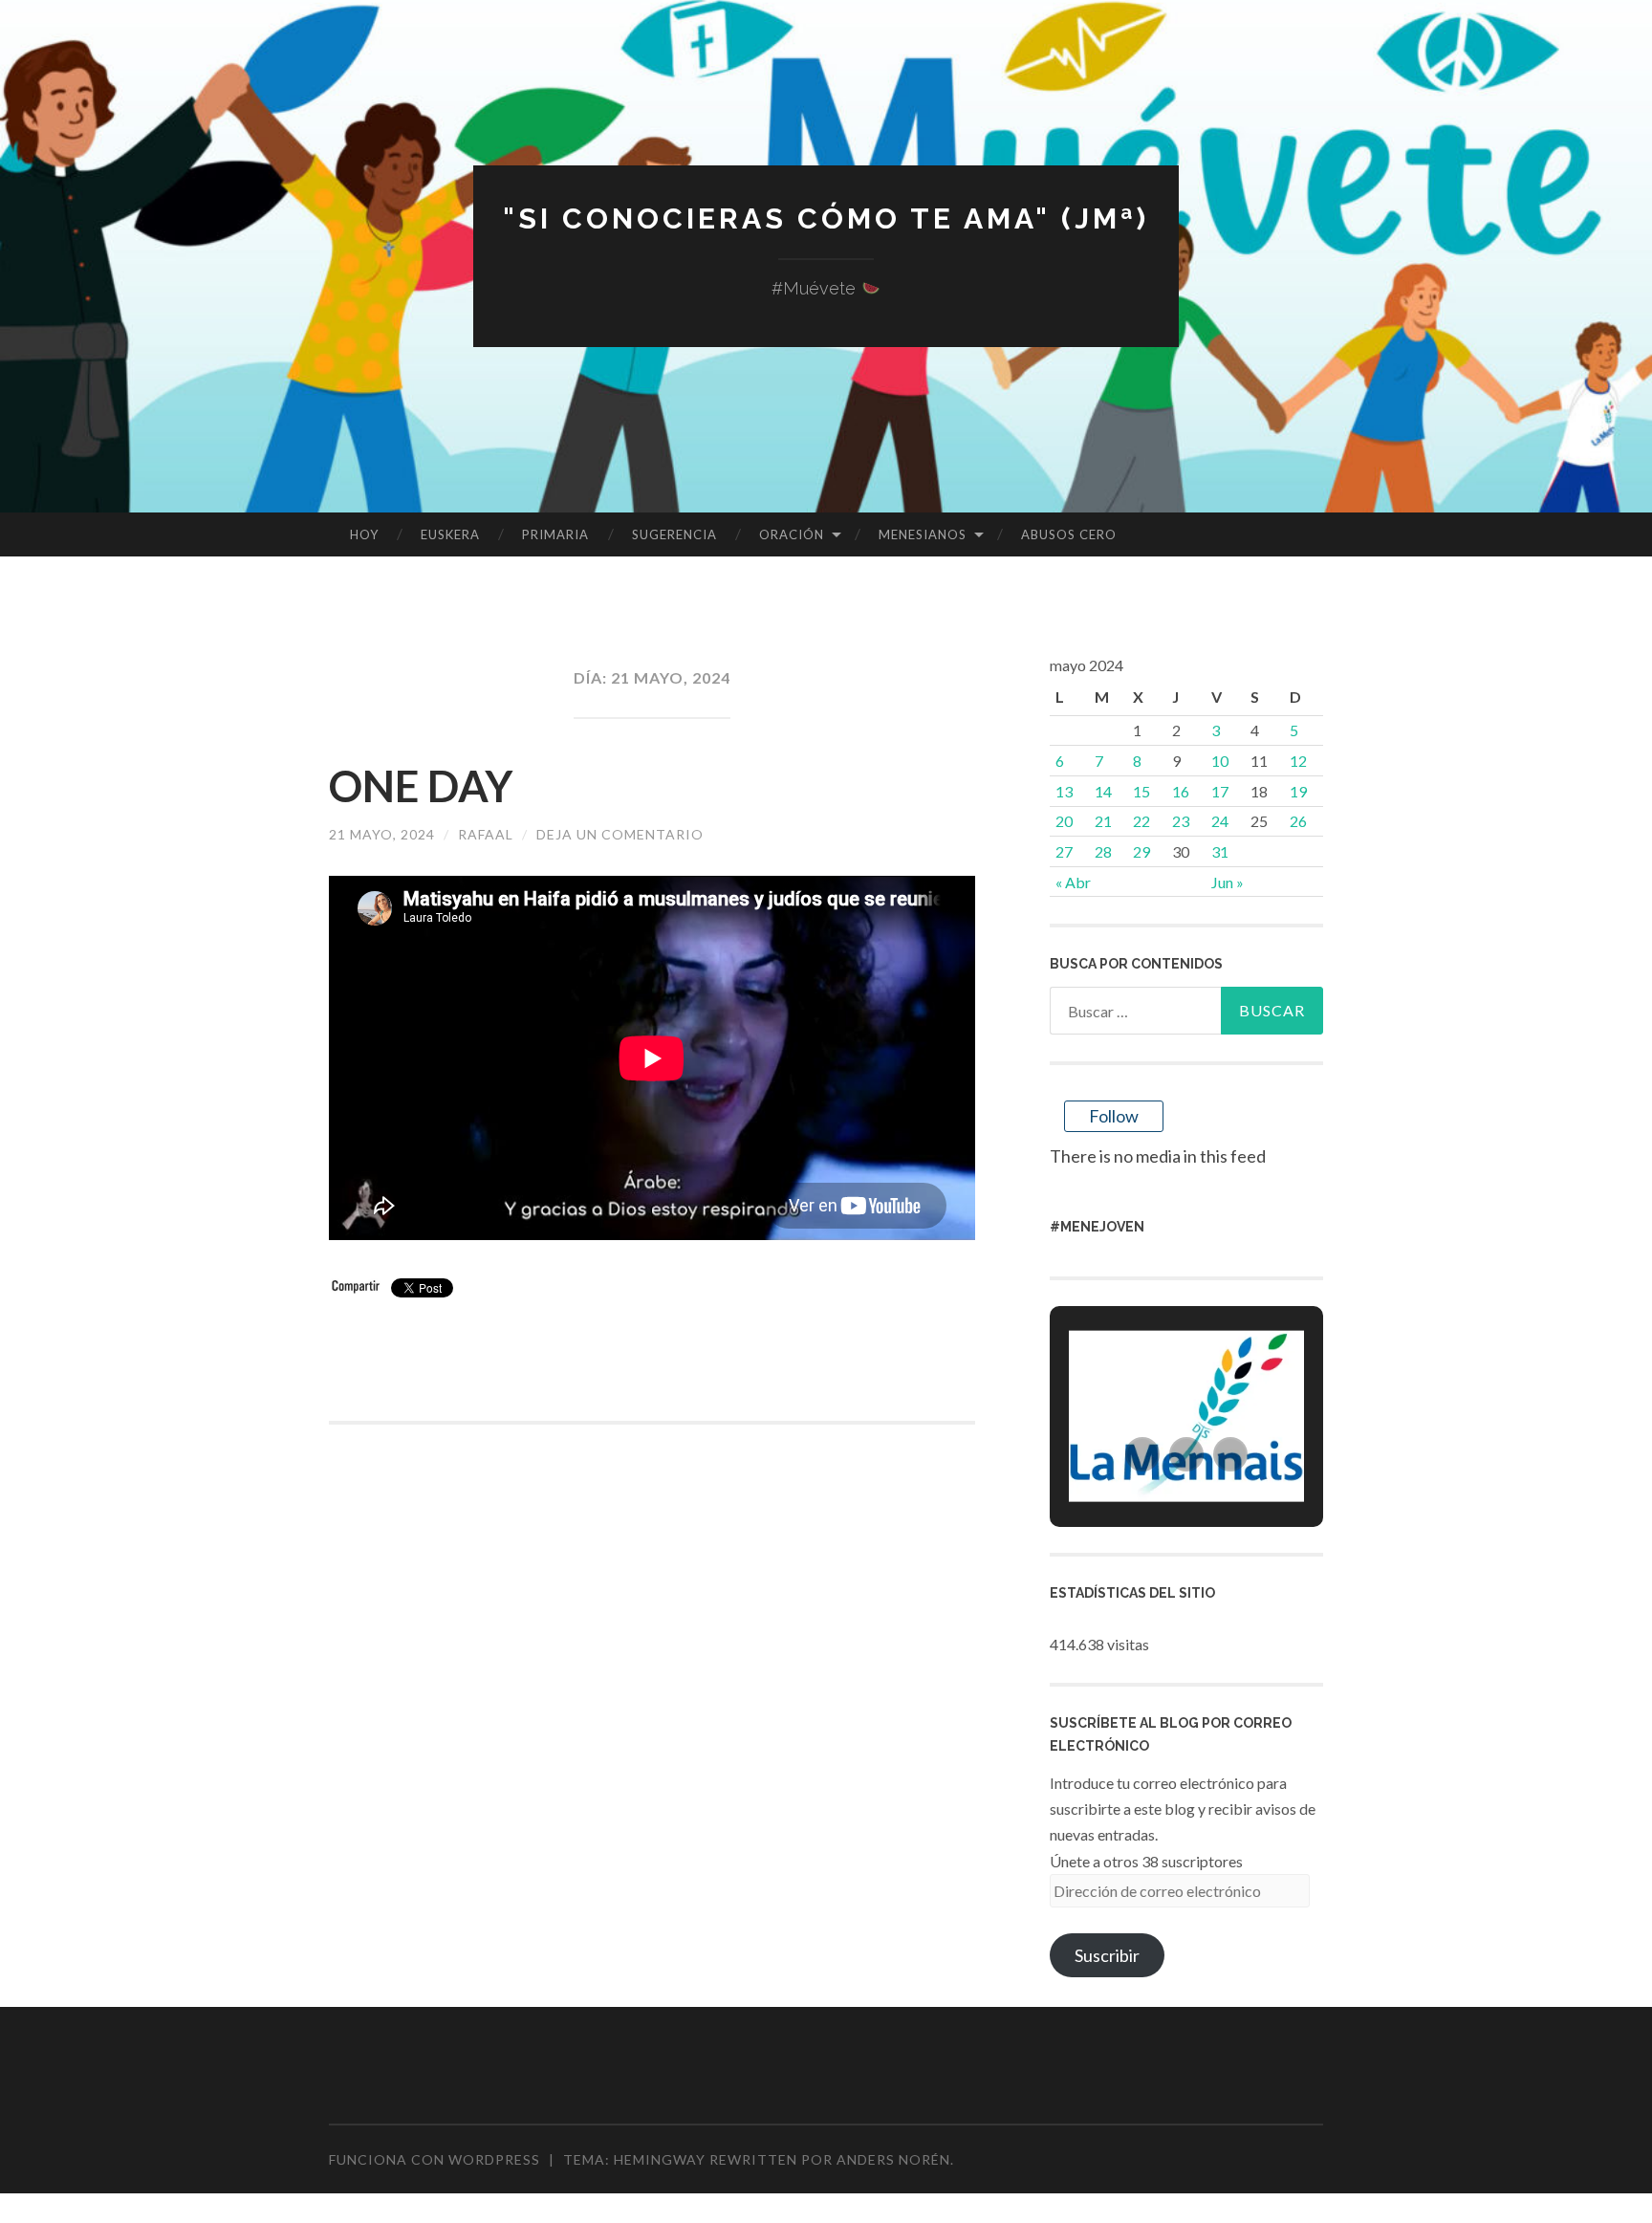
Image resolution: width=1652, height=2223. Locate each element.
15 (1141, 791)
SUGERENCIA (674, 534)
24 (1220, 821)
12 (1298, 761)
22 (1141, 821)
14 (1103, 791)
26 (1298, 821)
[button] (1142, 1454)
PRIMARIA (555, 534)
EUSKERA (450, 534)
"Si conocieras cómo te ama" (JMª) (826, 218)
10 (1220, 761)
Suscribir (1107, 1955)
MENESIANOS (923, 534)
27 (1064, 851)
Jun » (1228, 882)
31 (1220, 851)
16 (1181, 791)
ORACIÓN (792, 534)
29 (1141, 851)
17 (1220, 791)
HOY (364, 534)
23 (1181, 821)
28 (1103, 851)
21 (1103, 821)
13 (1064, 791)
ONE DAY (421, 786)
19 (1298, 791)
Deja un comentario (620, 834)
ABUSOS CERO (1069, 534)
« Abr (1073, 882)
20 (1064, 821)
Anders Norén (893, 2159)
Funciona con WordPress (435, 2159)
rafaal (486, 834)
